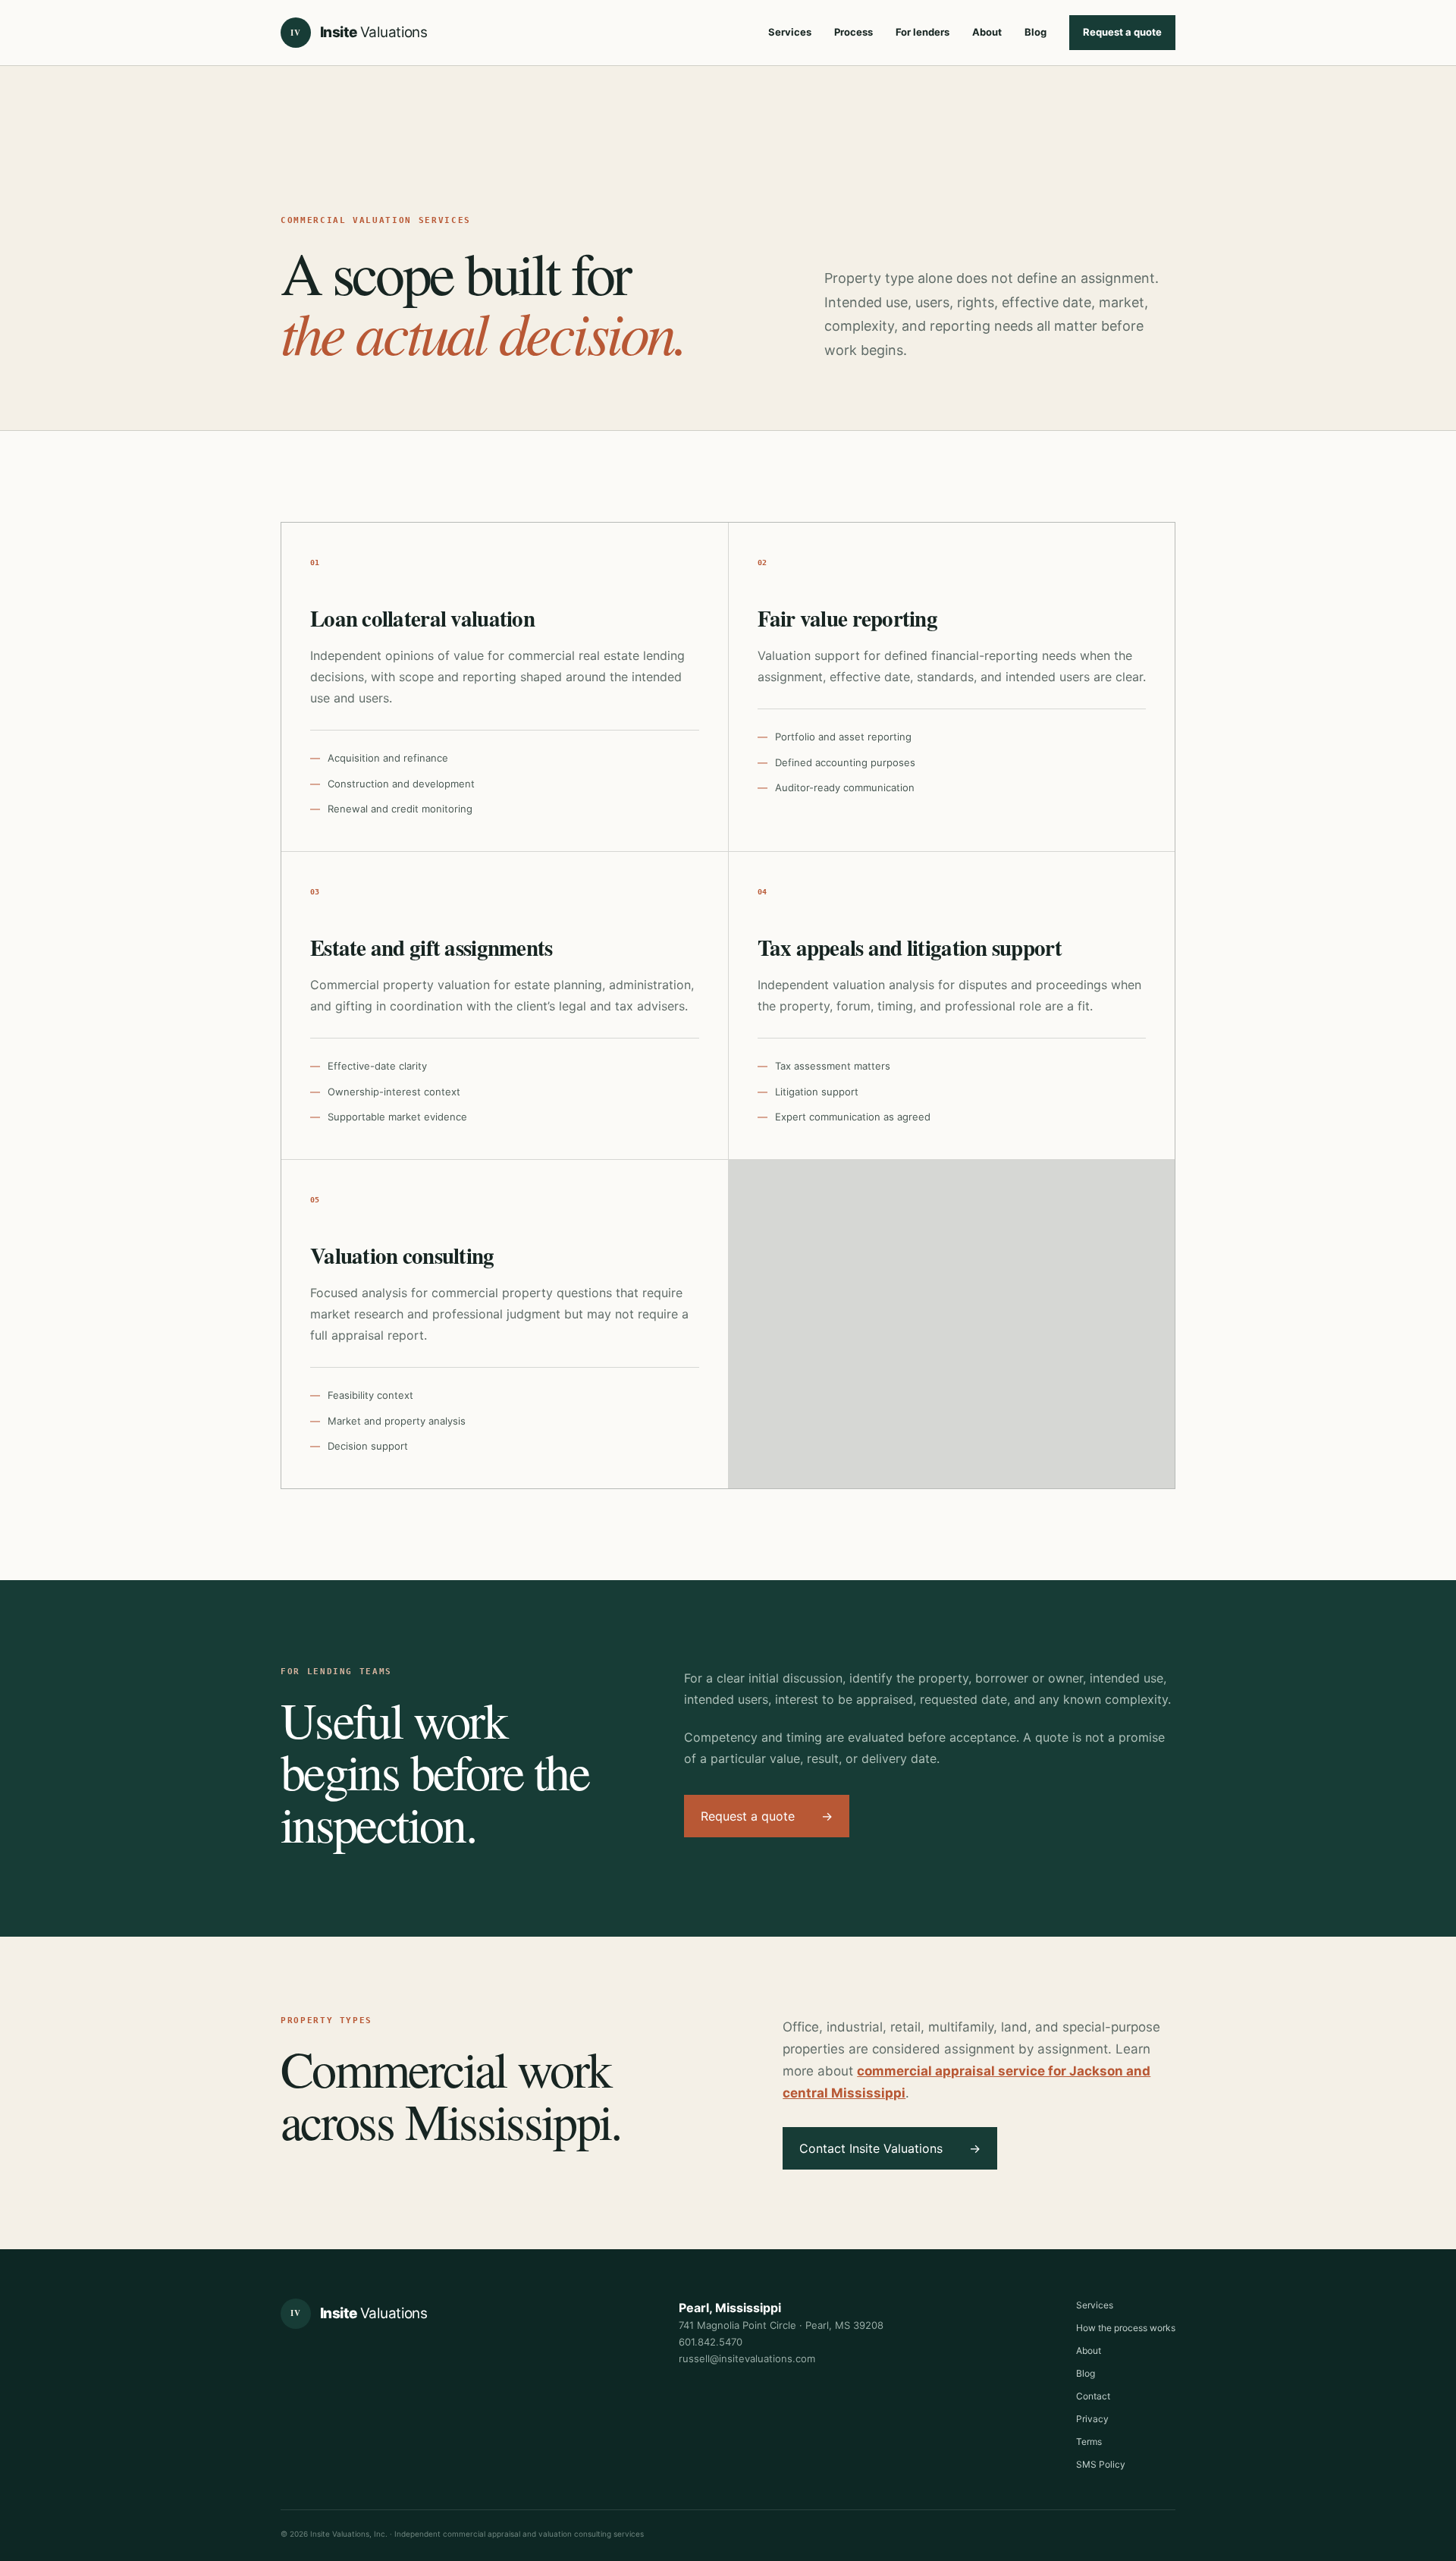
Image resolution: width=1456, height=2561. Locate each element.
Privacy (1092, 2419)
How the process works (1126, 2328)
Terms (1089, 2442)
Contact (1093, 2396)
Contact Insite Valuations (890, 2148)
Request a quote (1122, 32)
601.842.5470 (711, 2342)
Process (854, 32)
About (987, 32)
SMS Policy (1101, 2464)
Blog (1036, 32)
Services (790, 32)
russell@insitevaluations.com (747, 2358)
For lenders (923, 32)
